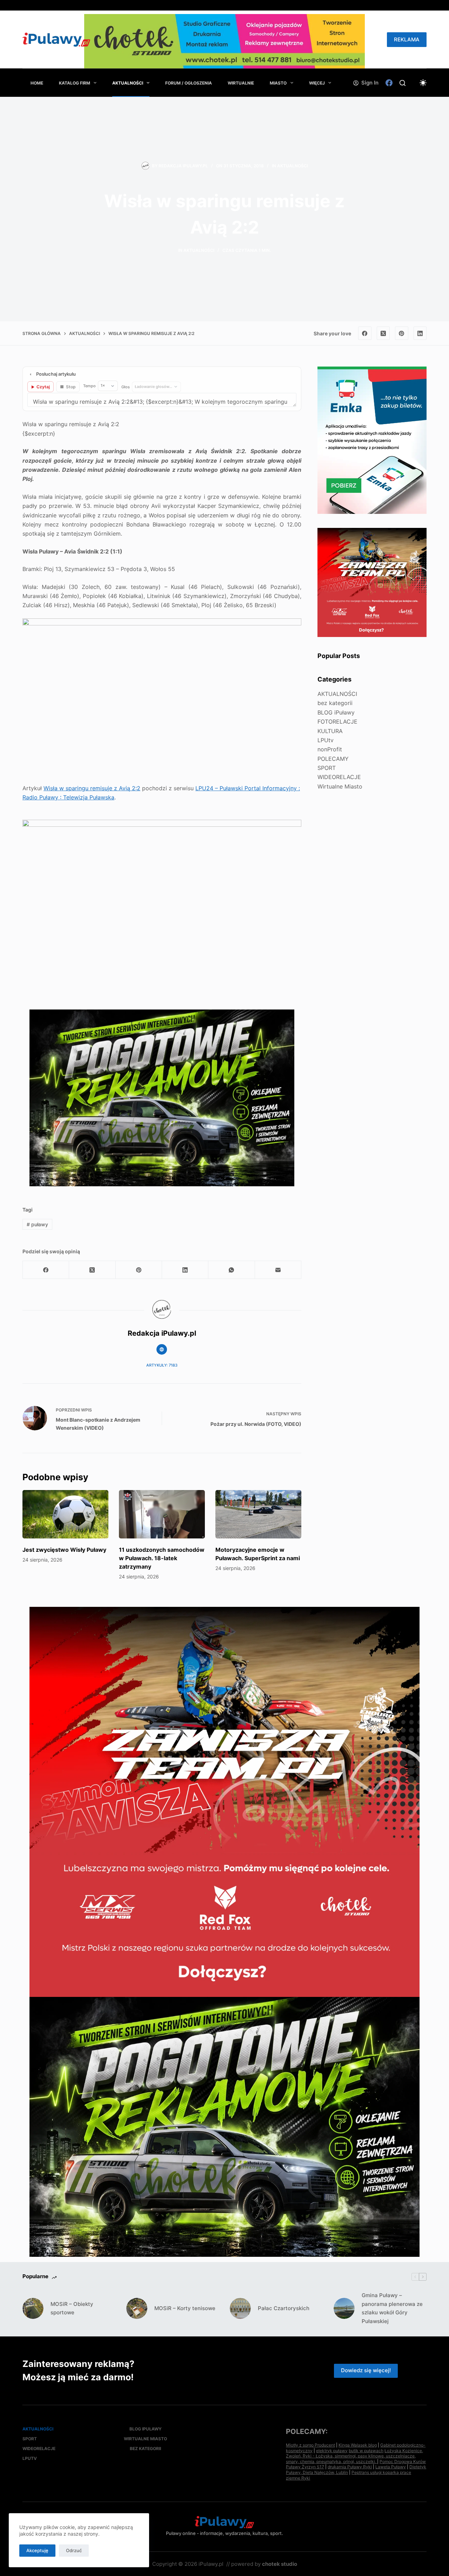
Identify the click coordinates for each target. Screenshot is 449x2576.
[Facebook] (389, 83)
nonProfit (330, 749)
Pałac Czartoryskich (284, 2308)
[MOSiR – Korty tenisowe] (137, 2308)
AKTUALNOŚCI (128, 83)
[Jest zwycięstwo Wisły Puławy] (65, 1514)
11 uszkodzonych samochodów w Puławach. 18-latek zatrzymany (162, 1558)
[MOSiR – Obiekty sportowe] (33, 2308)
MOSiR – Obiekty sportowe (72, 2308)
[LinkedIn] (420, 333)
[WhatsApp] (232, 1270)
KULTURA (330, 731)
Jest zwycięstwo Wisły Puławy (64, 1550)
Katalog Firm (75, 83)
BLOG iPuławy (336, 712)
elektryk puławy (332, 2451)
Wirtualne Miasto (340, 786)
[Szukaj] (403, 83)
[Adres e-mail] (278, 1270)
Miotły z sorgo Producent (310, 2445)
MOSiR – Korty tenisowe (185, 2308)
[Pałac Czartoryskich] (240, 2308)
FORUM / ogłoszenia (189, 83)
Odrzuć (74, 2550)
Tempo (89, 386)
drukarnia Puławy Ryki (350, 2467)
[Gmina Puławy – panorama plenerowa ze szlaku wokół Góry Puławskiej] (344, 2308)
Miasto (278, 83)
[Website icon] (162, 1349)
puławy (37, 1224)
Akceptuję (37, 2550)
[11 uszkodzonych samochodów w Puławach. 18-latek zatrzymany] (162, 1514)
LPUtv (326, 740)
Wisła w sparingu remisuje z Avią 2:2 (92, 788)
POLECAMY (333, 759)
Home (37, 83)
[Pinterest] (402, 333)
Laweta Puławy (391, 2467)
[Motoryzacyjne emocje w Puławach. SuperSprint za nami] (258, 1514)
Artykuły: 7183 (162, 1365)
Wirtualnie (241, 83)
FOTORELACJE (337, 722)
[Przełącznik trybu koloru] (423, 83)
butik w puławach (366, 2451)
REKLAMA (407, 39)
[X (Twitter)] (383, 333)
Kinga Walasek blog (358, 2445)
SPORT (327, 768)
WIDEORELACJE (339, 777)
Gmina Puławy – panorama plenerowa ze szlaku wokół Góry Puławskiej (392, 2308)
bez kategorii (335, 703)
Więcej (317, 83)
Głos (126, 387)
